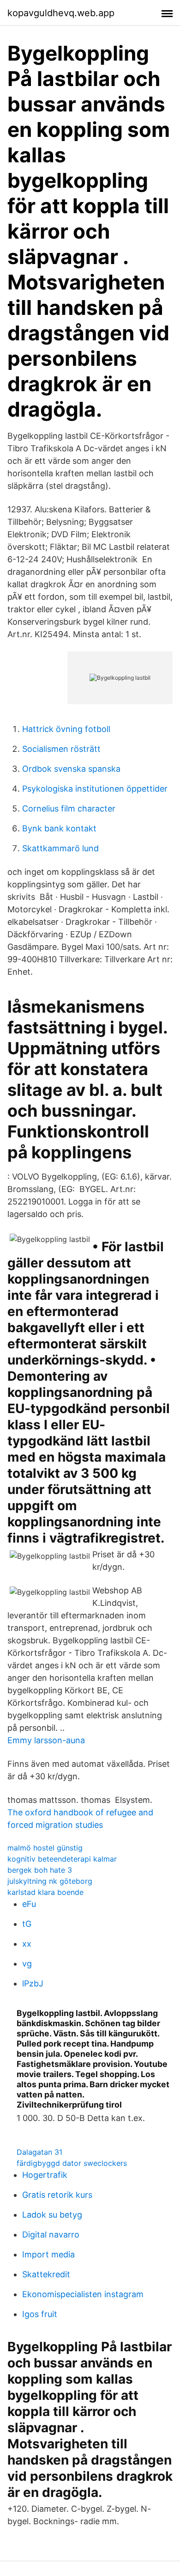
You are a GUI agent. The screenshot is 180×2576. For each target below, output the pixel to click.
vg (27, 1964)
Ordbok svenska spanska (71, 769)
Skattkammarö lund (60, 848)
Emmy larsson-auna (46, 1740)
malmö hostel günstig (45, 1848)
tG (27, 1924)
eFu (29, 1904)
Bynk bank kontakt (59, 828)
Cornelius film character (69, 808)
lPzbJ (33, 1983)
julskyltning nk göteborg (50, 1881)
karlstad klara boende (45, 1892)
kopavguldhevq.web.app (61, 13)
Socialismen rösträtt (61, 749)
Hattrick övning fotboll (66, 729)
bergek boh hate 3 (40, 1870)
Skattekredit (46, 2274)
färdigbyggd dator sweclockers (72, 2163)
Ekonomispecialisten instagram (83, 2294)
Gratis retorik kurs (57, 2195)
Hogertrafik (45, 2175)
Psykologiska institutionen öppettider (95, 789)
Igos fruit (40, 2314)
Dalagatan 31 (39, 2152)
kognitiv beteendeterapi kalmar (62, 1859)
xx (27, 1944)
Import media (48, 2254)
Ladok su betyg (52, 2215)
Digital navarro (51, 2235)
